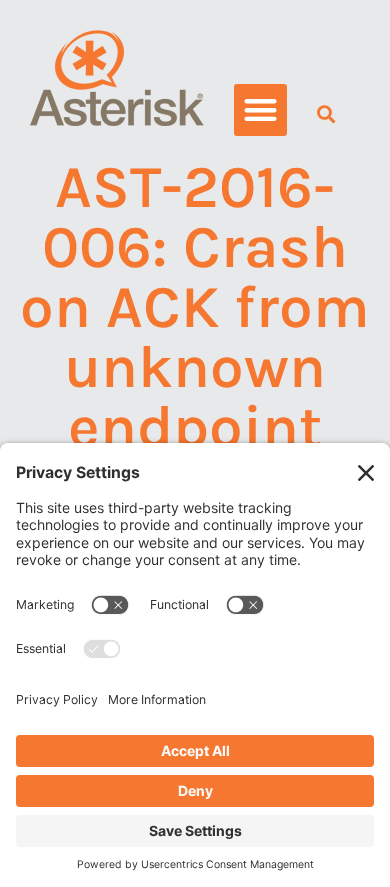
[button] (260, 110)
